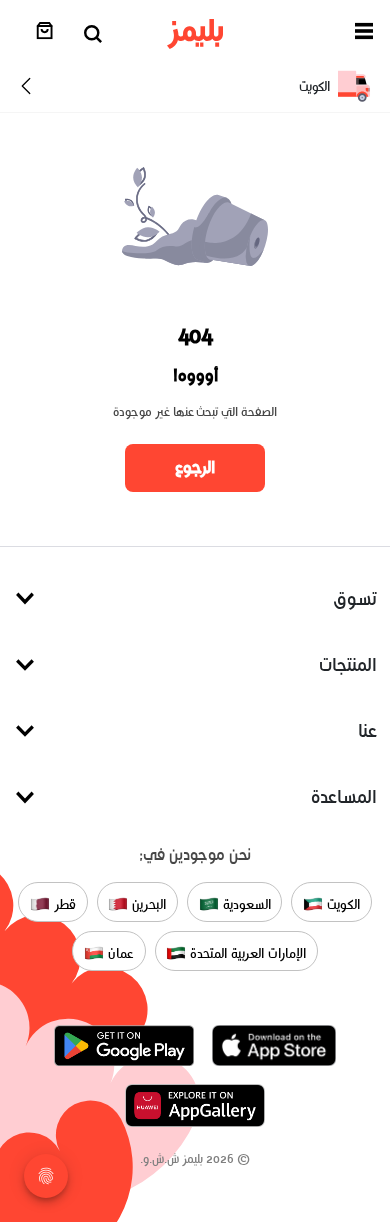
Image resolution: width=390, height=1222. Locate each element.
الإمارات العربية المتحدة (245, 952)
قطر (63, 903)
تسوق (355, 598)
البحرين (147, 903)
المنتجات (348, 664)
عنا (367, 730)
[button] (364, 34)
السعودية (245, 903)
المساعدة (344, 796)
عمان (119, 952)
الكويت (341, 903)
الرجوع (195, 467)
